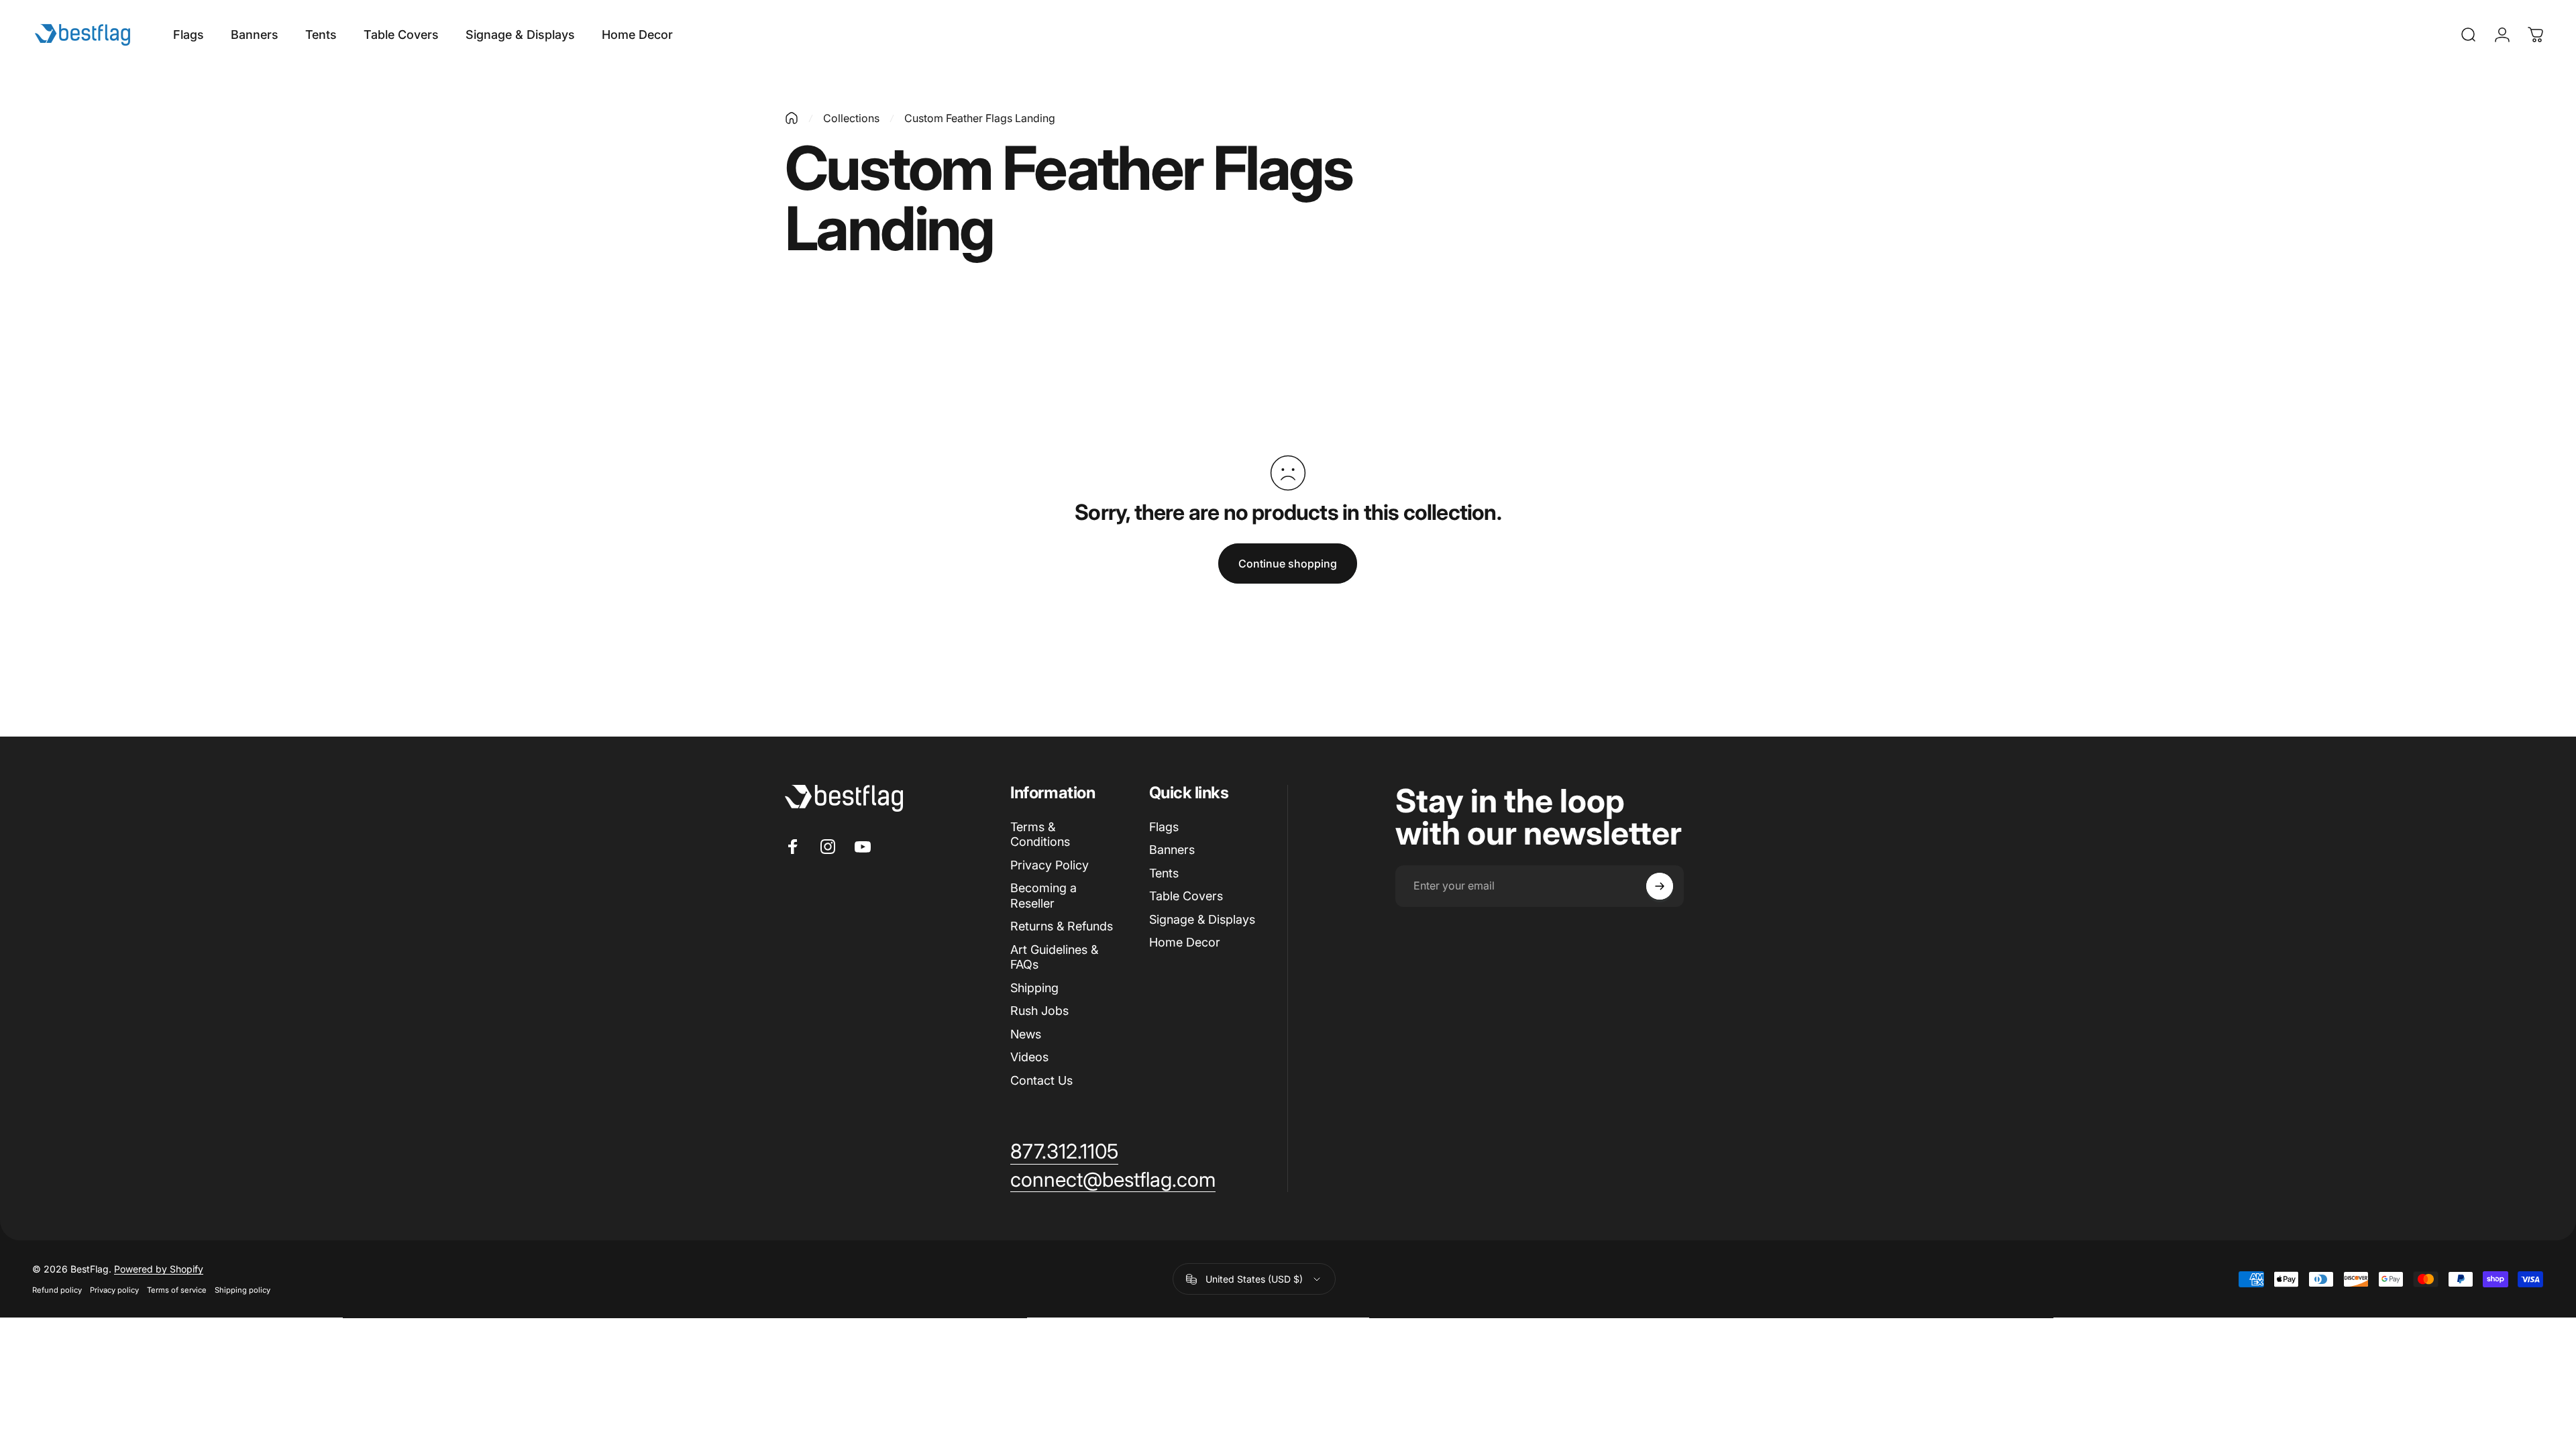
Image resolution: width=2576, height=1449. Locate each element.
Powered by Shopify (159, 1270)
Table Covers (1186, 896)
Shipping (1034, 988)
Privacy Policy (1050, 865)
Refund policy (57, 1291)
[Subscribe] (1660, 886)
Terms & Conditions (1040, 835)
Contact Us (1041, 1080)
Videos (1029, 1057)
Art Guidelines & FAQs (1054, 957)
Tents (1164, 873)
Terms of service (177, 1291)
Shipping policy (243, 1291)
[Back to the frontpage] (792, 118)
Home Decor (1185, 942)
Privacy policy (114, 1291)
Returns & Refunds (1062, 926)
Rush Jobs (1039, 1011)
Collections (851, 118)
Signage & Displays (1202, 919)
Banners (1172, 850)
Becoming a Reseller (1043, 896)
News (1026, 1034)
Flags (1164, 827)
